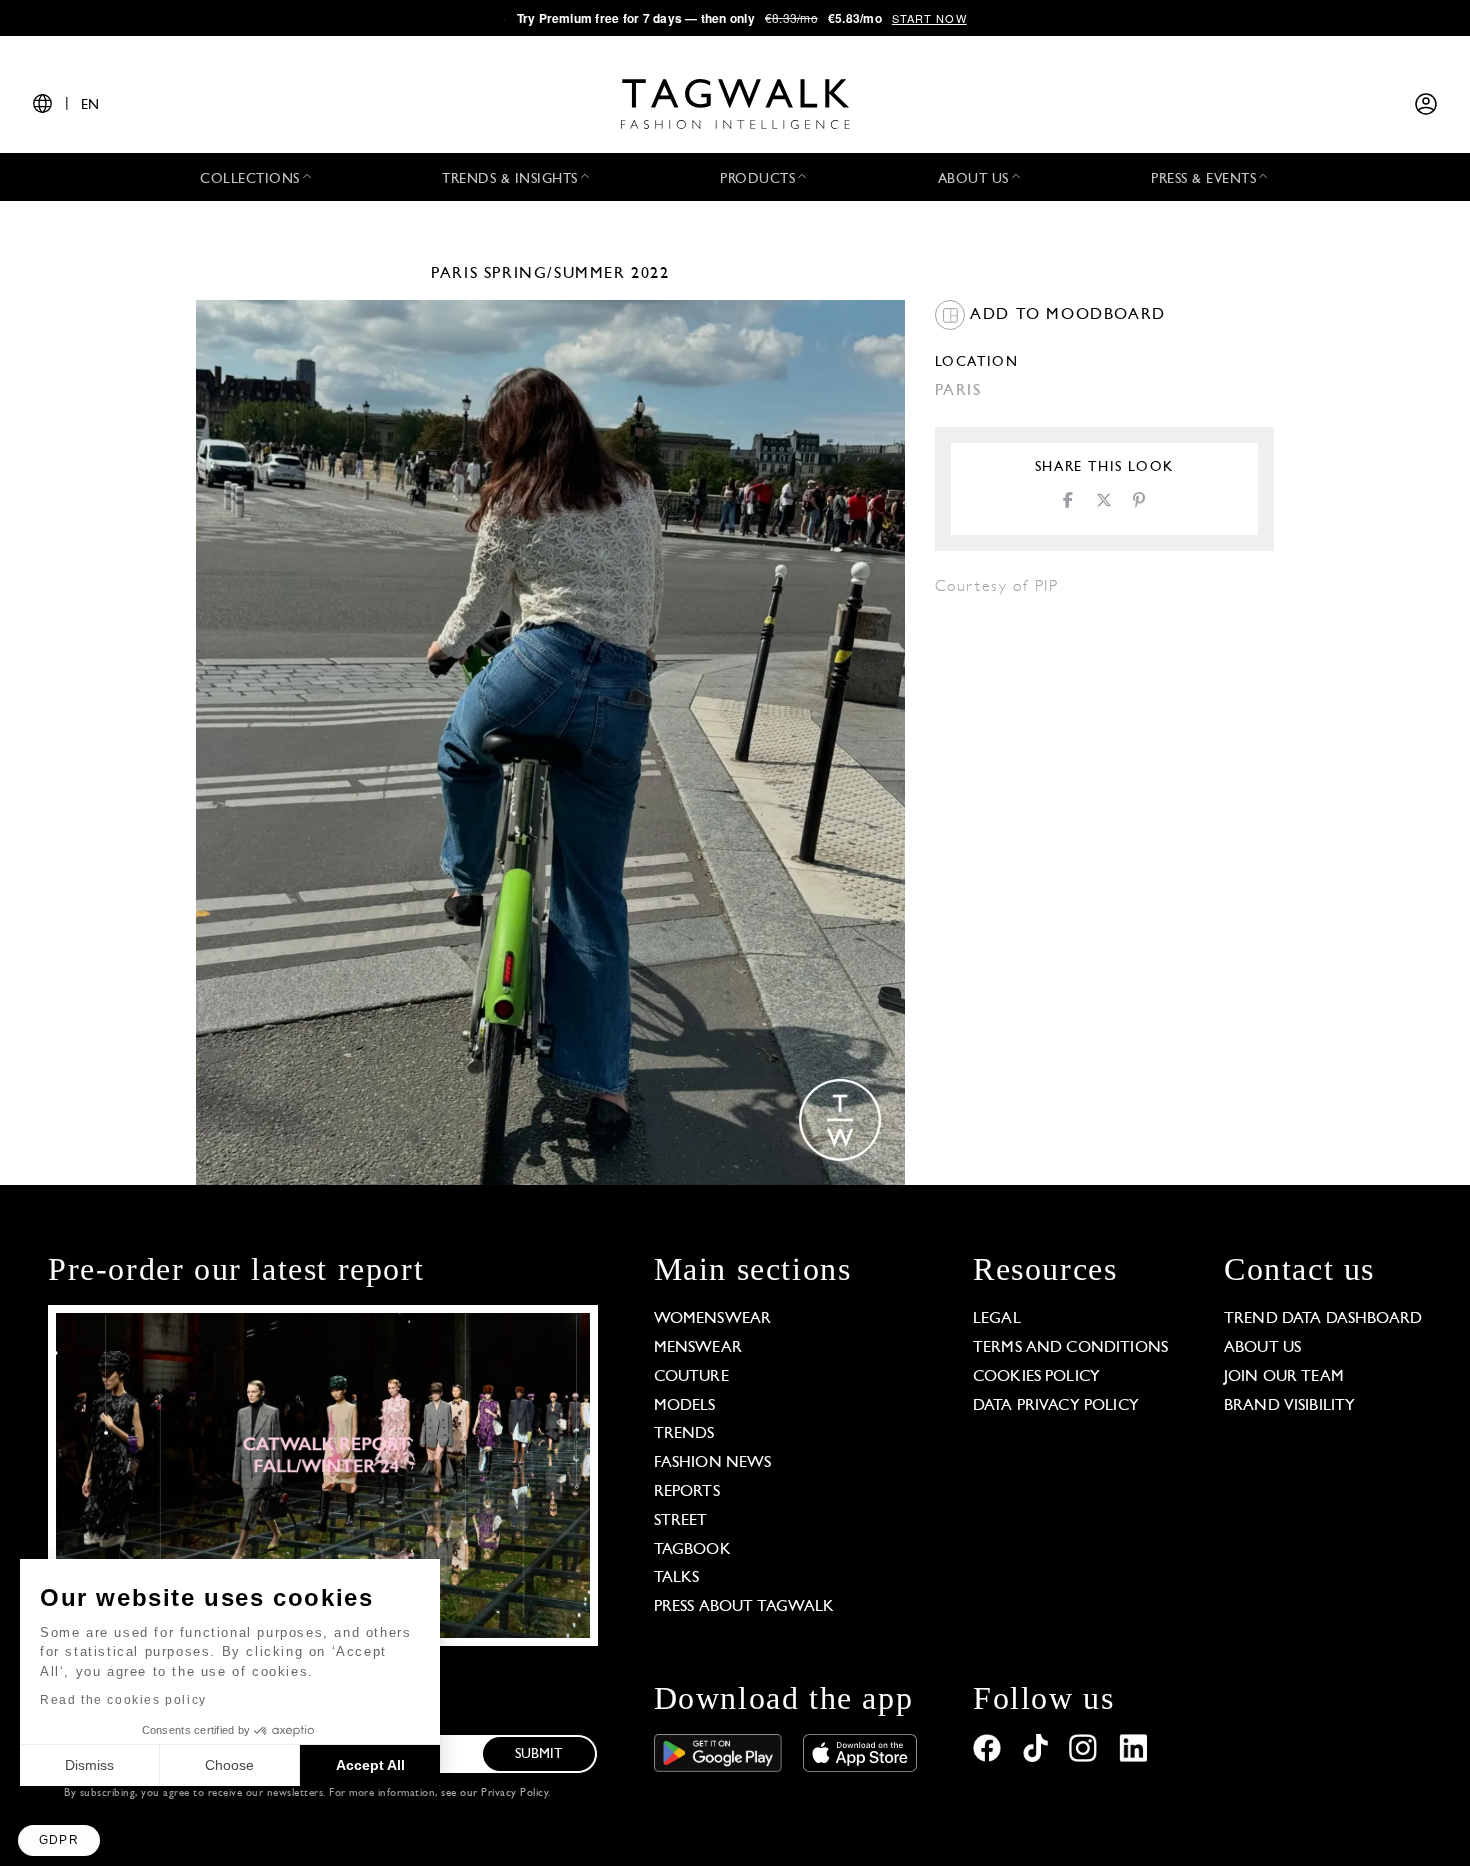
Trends (684, 1434)
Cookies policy (1036, 1377)
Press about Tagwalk (744, 1607)
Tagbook (692, 1550)
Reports (687, 1492)
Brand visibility (1289, 1406)
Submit (539, 1754)
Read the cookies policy (123, 1700)
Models (685, 1406)
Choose (229, 1765)
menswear (698, 1348)
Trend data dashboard (1323, 1319)
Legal (997, 1319)
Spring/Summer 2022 (577, 274)
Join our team (1284, 1377)
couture (691, 1377)
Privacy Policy (514, 1793)
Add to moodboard (1065, 315)
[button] (59, 1840)
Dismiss (89, 1765)
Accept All (370, 1765)
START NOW (929, 18)
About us (1262, 1348)
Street (681, 1521)
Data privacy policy (1056, 1406)
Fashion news (713, 1463)
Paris (454, 274)
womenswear (713, 1319)
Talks (677, 1578)
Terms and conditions (1070, 1348)
